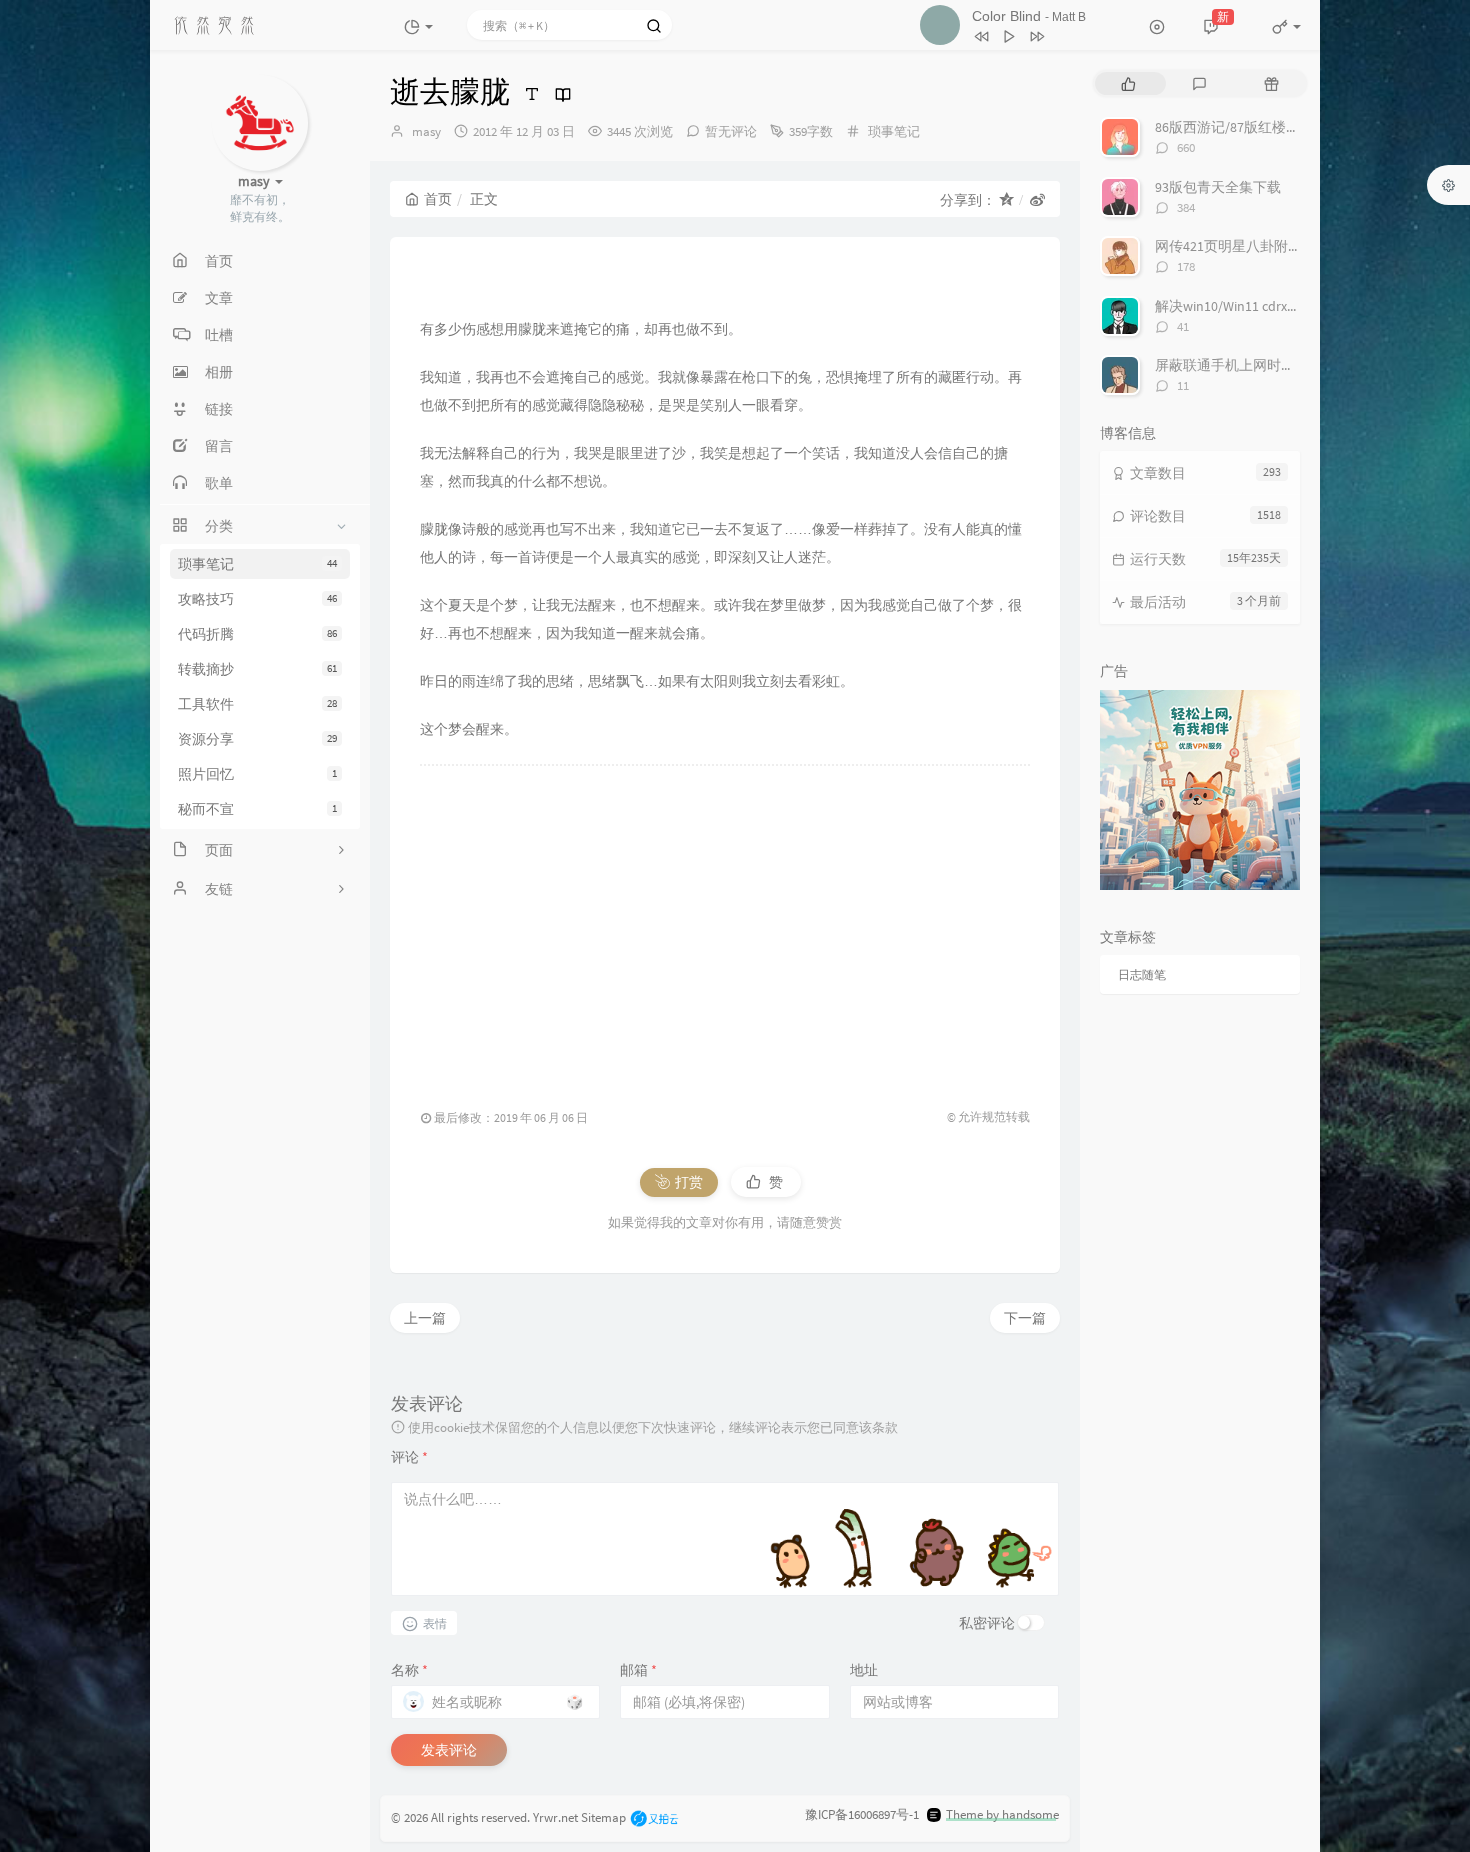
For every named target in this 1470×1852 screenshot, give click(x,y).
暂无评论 (731, 131)
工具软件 (257, 704)
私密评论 (987, 1623)
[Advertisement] (725, 927)
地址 (864, 1670)
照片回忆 (257, 774)
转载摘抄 (257, 669)
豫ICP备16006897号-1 (862, 1814)
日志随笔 (1142, 974)
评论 (409, 1457)
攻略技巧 (257, 599)
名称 (409, 1670)
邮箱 (638, 1670)
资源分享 (257, 739)
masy (426, 131)
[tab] (1128, 83)
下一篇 (1025, 1318)
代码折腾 (257, 634)
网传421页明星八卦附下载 (1235, 246)
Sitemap (603, 1816)
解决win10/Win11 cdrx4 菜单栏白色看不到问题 (1296, 306)
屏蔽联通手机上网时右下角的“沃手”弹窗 (1280, 365)
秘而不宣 (257, 809)
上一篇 (425, 1318)
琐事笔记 (257, 564)
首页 (438, 199)
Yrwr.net (555, 1816)
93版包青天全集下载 (1218, 187)
